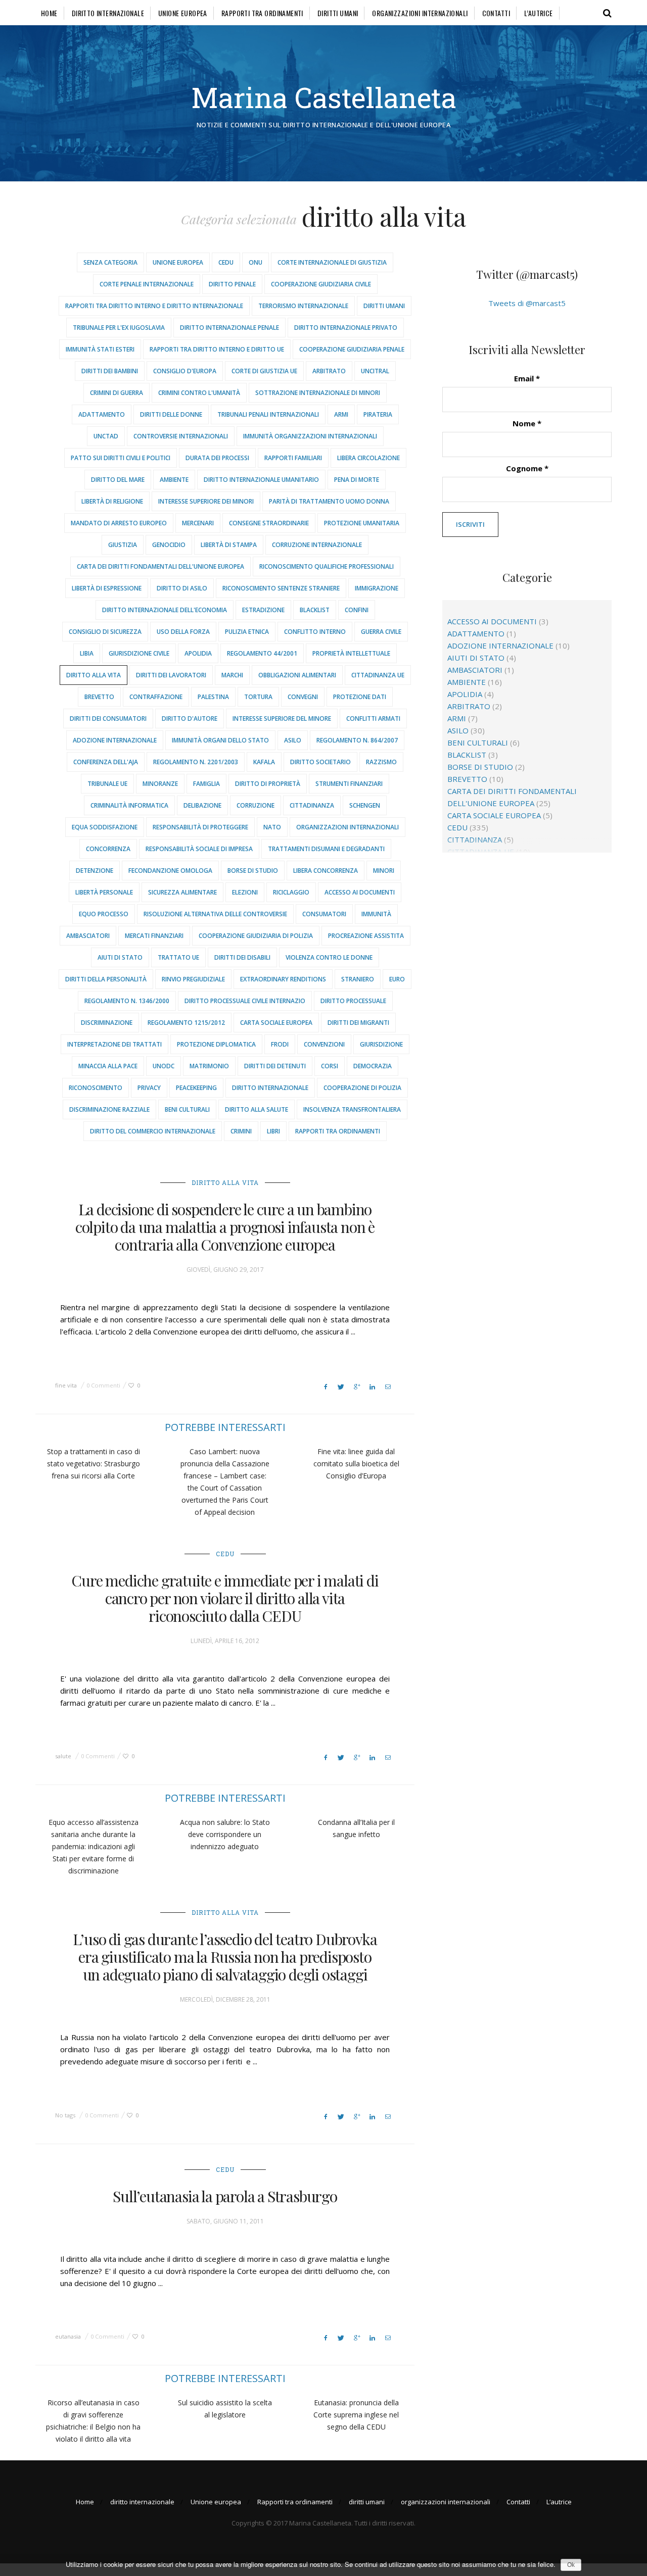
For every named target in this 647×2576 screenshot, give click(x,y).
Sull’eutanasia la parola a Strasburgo (225, 2196)
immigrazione (377, 588)
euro (397, 979)
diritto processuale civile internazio (245, 1001)
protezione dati (360, 697)
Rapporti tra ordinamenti (262, 13)
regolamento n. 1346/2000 (127, 1001)
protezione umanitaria (362, 523)
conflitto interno (315, 632)
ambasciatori (88, 936)
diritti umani (338, 13)
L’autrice (539, 13)
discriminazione (107, 1023)
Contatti (496, 13)
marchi (232, 675)
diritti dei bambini (110, 371)
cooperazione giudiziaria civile (321, 284)
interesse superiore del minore (282, 719)
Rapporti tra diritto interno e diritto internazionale (154, 306)
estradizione (263, 610)
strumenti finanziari (349, 784)
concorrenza (108, 849)
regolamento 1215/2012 (186, 1023)
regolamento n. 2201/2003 (196, 762)
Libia (87, 653)
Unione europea (183, 13)
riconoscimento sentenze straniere (281, 588)
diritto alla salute (257, 1109)
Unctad (106, 436)
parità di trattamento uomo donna (329, 501)
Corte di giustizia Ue (264, 371)
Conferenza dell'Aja (106, 762)
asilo (293, 740)
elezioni (245, 892)
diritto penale (232, 284)
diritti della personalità (106, 979)
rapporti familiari (293, 458)
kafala (264, 762)
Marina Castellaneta (324, 97)
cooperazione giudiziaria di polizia (256, 936)
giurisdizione (381, 1044)
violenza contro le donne (329, 957)
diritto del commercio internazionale (153, 1131)
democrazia (373, 1066)
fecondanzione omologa (170, 871)
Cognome (527, 468)
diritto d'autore (190, 719)
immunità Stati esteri (100, 349)
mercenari (198, 523)
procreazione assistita (366, 936)
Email (527, 378)
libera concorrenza (326, 871)
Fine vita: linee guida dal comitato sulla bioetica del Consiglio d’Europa (356, 1464)
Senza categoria (110, 262)
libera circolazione (368, 458)
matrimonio (209, 1066)
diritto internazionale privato (346, 328)
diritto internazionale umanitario (261, 480)
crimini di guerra (117, 393)
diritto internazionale (108, 13)
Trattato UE (178, 957)
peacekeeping (196, 1088)
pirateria (378, 414)
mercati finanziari (154, 936)
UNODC (164, 1066)
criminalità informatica (129, 805)
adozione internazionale (115, 740)
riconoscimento (96, 1088)
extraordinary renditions (283, 979)
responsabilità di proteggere (200, 827)
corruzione (256, 805)
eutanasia (68, 2336)
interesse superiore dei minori (206, 501)
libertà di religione (112, 501)
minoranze (160, 784)
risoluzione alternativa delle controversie (215, 914)
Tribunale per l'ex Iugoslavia (119, 328)
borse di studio (253, 871)
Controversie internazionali (181, 436)
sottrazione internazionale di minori (318, 393)
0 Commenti (103, 1385)
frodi (280, 1044)
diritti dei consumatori (108, 719)
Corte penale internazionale (147, 284)
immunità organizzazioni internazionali (310, 436)
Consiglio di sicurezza (105, 632)
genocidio (169, 545)
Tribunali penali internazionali (268, 414)
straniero (358, 979)
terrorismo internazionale (303, 306)
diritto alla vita (94, 675)
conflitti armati (373, 719)
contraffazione (156, 697)
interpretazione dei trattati (114, 1044)
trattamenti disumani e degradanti (326, 849)
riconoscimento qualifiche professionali (327, 566)
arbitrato (329, 371)
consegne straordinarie (269, 523)
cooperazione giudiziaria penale (352, 349)
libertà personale (104, 892)
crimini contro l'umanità (199, 393)
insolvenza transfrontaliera (352, 1109)
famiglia (206, 784)
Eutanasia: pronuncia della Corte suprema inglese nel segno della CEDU (356, 2415)
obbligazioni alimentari (297, 675)
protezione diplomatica (216, 1044)
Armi (341, 414)
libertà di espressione (107, 588)
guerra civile (381, 632)
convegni (303, 697)
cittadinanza (312, 805)
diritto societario (320, 762)
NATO (272, 827)
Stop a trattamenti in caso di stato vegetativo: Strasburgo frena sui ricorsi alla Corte (94, 1464)
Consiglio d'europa (185, 371)
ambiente (174, 480)
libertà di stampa (229, 545)
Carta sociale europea (276, 1023)
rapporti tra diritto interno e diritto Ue (217, 349)
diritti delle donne (171, 414)
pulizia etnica (247, 632)
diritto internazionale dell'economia (165, 610)
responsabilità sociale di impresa (199, 849)
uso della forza (183, 632)
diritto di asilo (182, 588)
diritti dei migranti (358, 1023)
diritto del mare (118, 480)
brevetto (99, 697)
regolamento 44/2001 (262, 653)
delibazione (202, 805)
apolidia (198, 653)
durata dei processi (217, 458)
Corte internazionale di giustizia (332, 262)
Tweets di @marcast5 (527, 303)
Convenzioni (324, 1044)
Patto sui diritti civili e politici (121, 458)
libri (273, 1131)
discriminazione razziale (109, 1109)
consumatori (324, 914)
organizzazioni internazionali (420, 13)
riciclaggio (291, 892)
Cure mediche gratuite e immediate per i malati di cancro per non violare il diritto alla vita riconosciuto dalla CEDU (225, 1598)
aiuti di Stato (120, 957)
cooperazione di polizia (362, 1088)
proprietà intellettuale (351, 653)
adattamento (102, 414)
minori (384, 871)
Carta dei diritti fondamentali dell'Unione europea (160, 566)
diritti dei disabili (242, 957)
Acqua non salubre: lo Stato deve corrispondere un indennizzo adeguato (225, 1834)
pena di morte (357, 480)
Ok (571, 2565)
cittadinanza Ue (378, 675)
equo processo (104, 914)
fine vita (66, 1385)
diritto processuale (353, 1001)
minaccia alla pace (108, 1066)
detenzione (95, 871)
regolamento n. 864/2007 (357, 740)
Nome (527, 423)
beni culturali (187, 1109)
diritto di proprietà (268, 784)
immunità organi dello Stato (220, 740)
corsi (330, 1066)
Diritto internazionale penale (229, 328)
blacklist (315, 610)
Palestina (213, 697)
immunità (376, 914)
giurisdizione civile (139, 653)
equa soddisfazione (105, 827)
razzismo (381, 762)
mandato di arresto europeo (119, 523)
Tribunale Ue (107, 784)
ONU (256, 262)
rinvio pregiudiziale (193, 979)
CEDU (226, 262)
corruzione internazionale (317, 545)
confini (357, 610)
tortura (258, 697)
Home (49, 13)
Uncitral (375, 371)
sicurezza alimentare (182, 892)
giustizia (123, 545)
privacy (149, 1088)
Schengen (365, 805)
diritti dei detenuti (275, 1066)
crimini (241, 1131)
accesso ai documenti (360, 892)
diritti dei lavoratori (171, 675)
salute (63, 1756)
